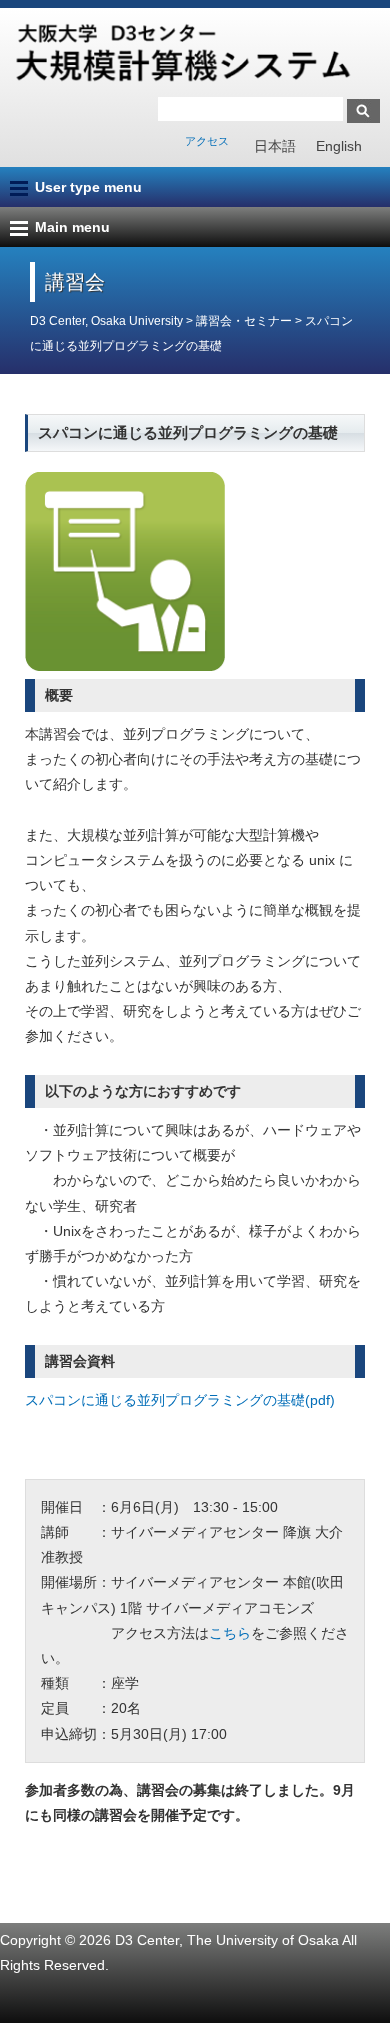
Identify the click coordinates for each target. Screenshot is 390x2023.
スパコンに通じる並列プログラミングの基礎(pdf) (180, 1400)
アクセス (207, 141)
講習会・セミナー (244, 321)
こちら (230, 1633)
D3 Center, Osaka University (106, 321)
